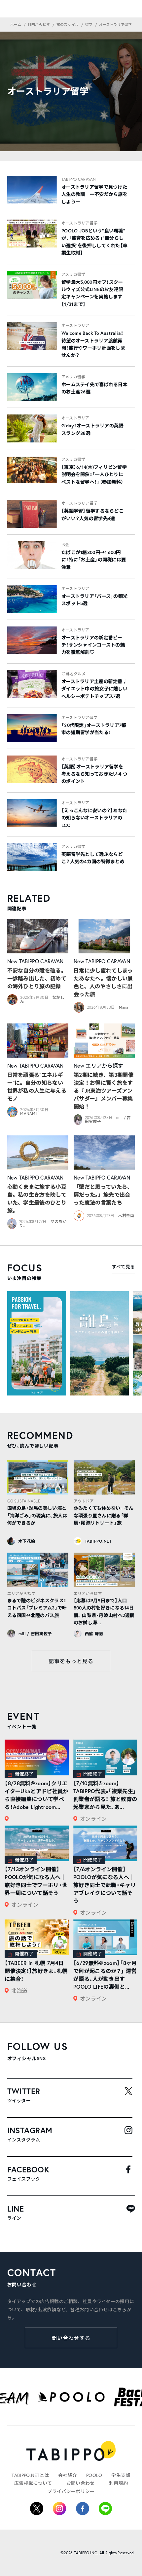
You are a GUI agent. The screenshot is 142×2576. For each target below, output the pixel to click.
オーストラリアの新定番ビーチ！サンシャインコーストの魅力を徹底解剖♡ (93, 645)
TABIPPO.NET (98, 1541)
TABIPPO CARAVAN (79, 179)
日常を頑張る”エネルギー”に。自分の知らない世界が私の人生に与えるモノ (37, 1087)
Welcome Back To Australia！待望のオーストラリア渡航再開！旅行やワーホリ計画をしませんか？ (93, 344)
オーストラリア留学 (79, 223)
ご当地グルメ (73, 674)
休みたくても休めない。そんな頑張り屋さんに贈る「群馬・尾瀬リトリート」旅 (104, 1515)
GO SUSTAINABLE (24, 1501)
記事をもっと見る (71, 1661)
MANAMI (28, 1114)
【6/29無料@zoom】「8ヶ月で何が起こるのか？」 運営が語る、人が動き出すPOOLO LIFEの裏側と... (105, 1975)
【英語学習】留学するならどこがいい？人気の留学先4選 (92, 515)
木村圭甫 (126, 1216)
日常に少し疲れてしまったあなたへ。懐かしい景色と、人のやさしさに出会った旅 (103, 982)
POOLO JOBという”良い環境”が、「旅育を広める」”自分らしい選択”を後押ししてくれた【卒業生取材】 (94, 242)
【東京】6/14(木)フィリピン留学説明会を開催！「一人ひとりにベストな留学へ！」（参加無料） (94, 475)
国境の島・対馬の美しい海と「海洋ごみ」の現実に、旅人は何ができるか (37, 1515)
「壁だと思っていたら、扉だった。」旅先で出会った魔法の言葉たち (103, 1195)
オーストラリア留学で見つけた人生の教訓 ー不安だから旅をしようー (94, 194)
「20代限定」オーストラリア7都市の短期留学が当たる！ (94, 729)
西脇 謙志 (94, 1634)
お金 (65, 545)
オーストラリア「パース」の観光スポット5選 (94, 600)
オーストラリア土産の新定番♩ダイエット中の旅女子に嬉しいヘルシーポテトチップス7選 (94, 689)
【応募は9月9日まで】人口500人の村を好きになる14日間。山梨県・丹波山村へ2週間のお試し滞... (104, 1612)
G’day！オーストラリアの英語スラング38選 (92, 429)
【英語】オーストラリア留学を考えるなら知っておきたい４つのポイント (94, 774)
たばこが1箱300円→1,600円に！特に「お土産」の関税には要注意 (94, 560)
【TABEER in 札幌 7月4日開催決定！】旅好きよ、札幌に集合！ (36, 1971)
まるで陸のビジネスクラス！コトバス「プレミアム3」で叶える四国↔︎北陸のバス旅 (37, 1608)
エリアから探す (104, 1065)
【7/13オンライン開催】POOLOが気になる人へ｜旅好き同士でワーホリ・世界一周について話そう (36, 1881)
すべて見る (123, 1267)
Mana (124, 1007)
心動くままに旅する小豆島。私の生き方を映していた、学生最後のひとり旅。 (37, 1198)
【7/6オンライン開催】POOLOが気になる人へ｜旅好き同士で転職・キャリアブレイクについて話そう (105, 1885)
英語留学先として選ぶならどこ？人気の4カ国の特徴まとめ (93, 858)
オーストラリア (75, 325)
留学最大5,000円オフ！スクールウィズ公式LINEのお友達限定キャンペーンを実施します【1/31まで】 (92, 293)
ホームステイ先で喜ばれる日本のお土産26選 (94, 388)
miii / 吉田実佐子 (35, 1634)
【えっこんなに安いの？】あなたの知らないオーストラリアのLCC (94, 818)
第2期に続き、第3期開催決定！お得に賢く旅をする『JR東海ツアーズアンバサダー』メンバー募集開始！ (104, 1090)
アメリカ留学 (73, 274)
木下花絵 (27, 1541)
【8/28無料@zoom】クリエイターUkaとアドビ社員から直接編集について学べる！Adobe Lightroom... (36, 1795)
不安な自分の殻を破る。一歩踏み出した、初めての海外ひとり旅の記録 (37, 978)
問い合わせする (71, 2338)
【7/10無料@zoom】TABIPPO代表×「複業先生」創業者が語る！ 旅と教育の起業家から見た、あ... (105, 1795)
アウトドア (84, 1501)
